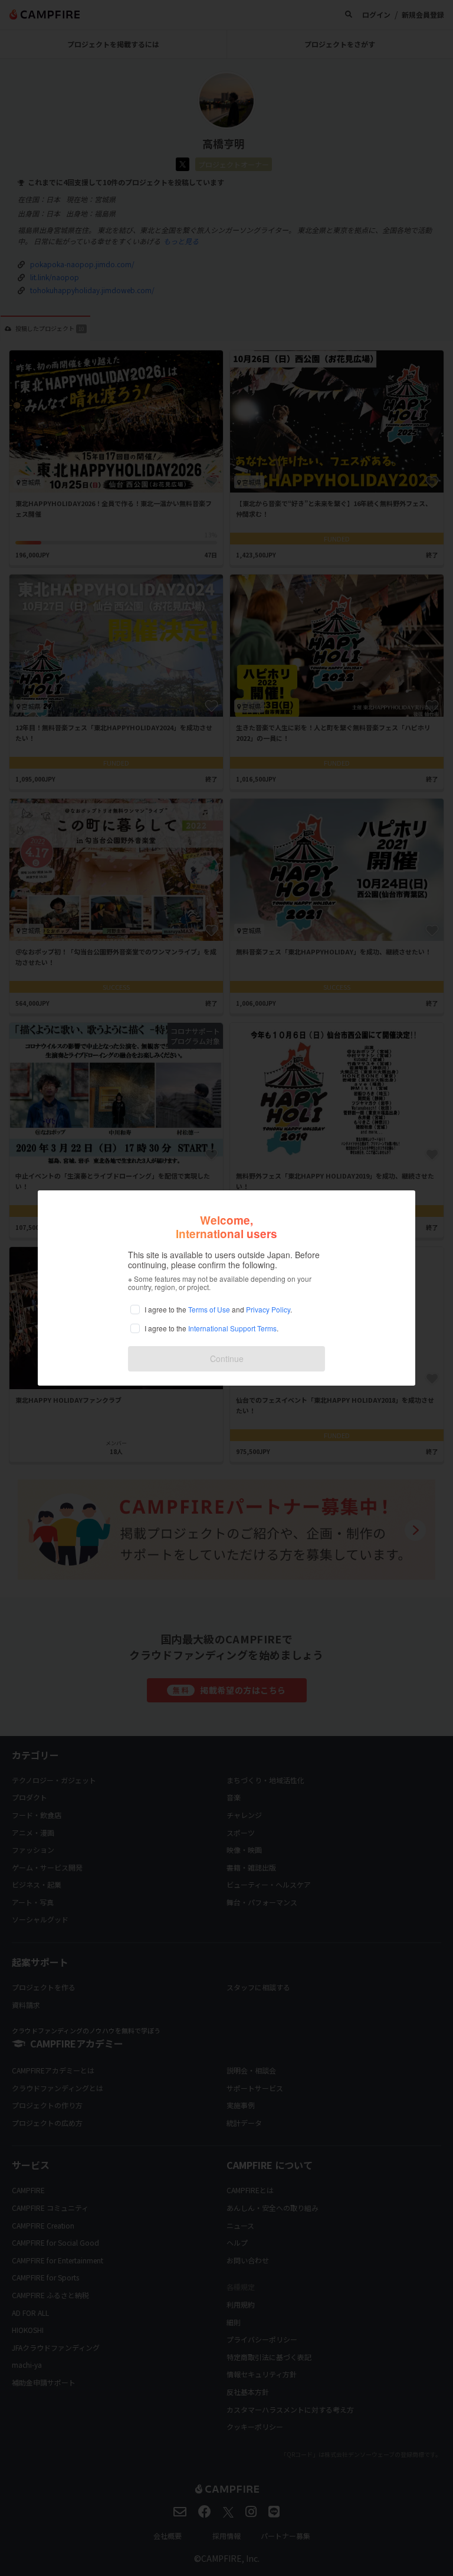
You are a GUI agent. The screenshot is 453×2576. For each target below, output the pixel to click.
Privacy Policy (268, 1309)
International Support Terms (232, 1328)
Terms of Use (209, 1309)
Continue (227, 1358)
